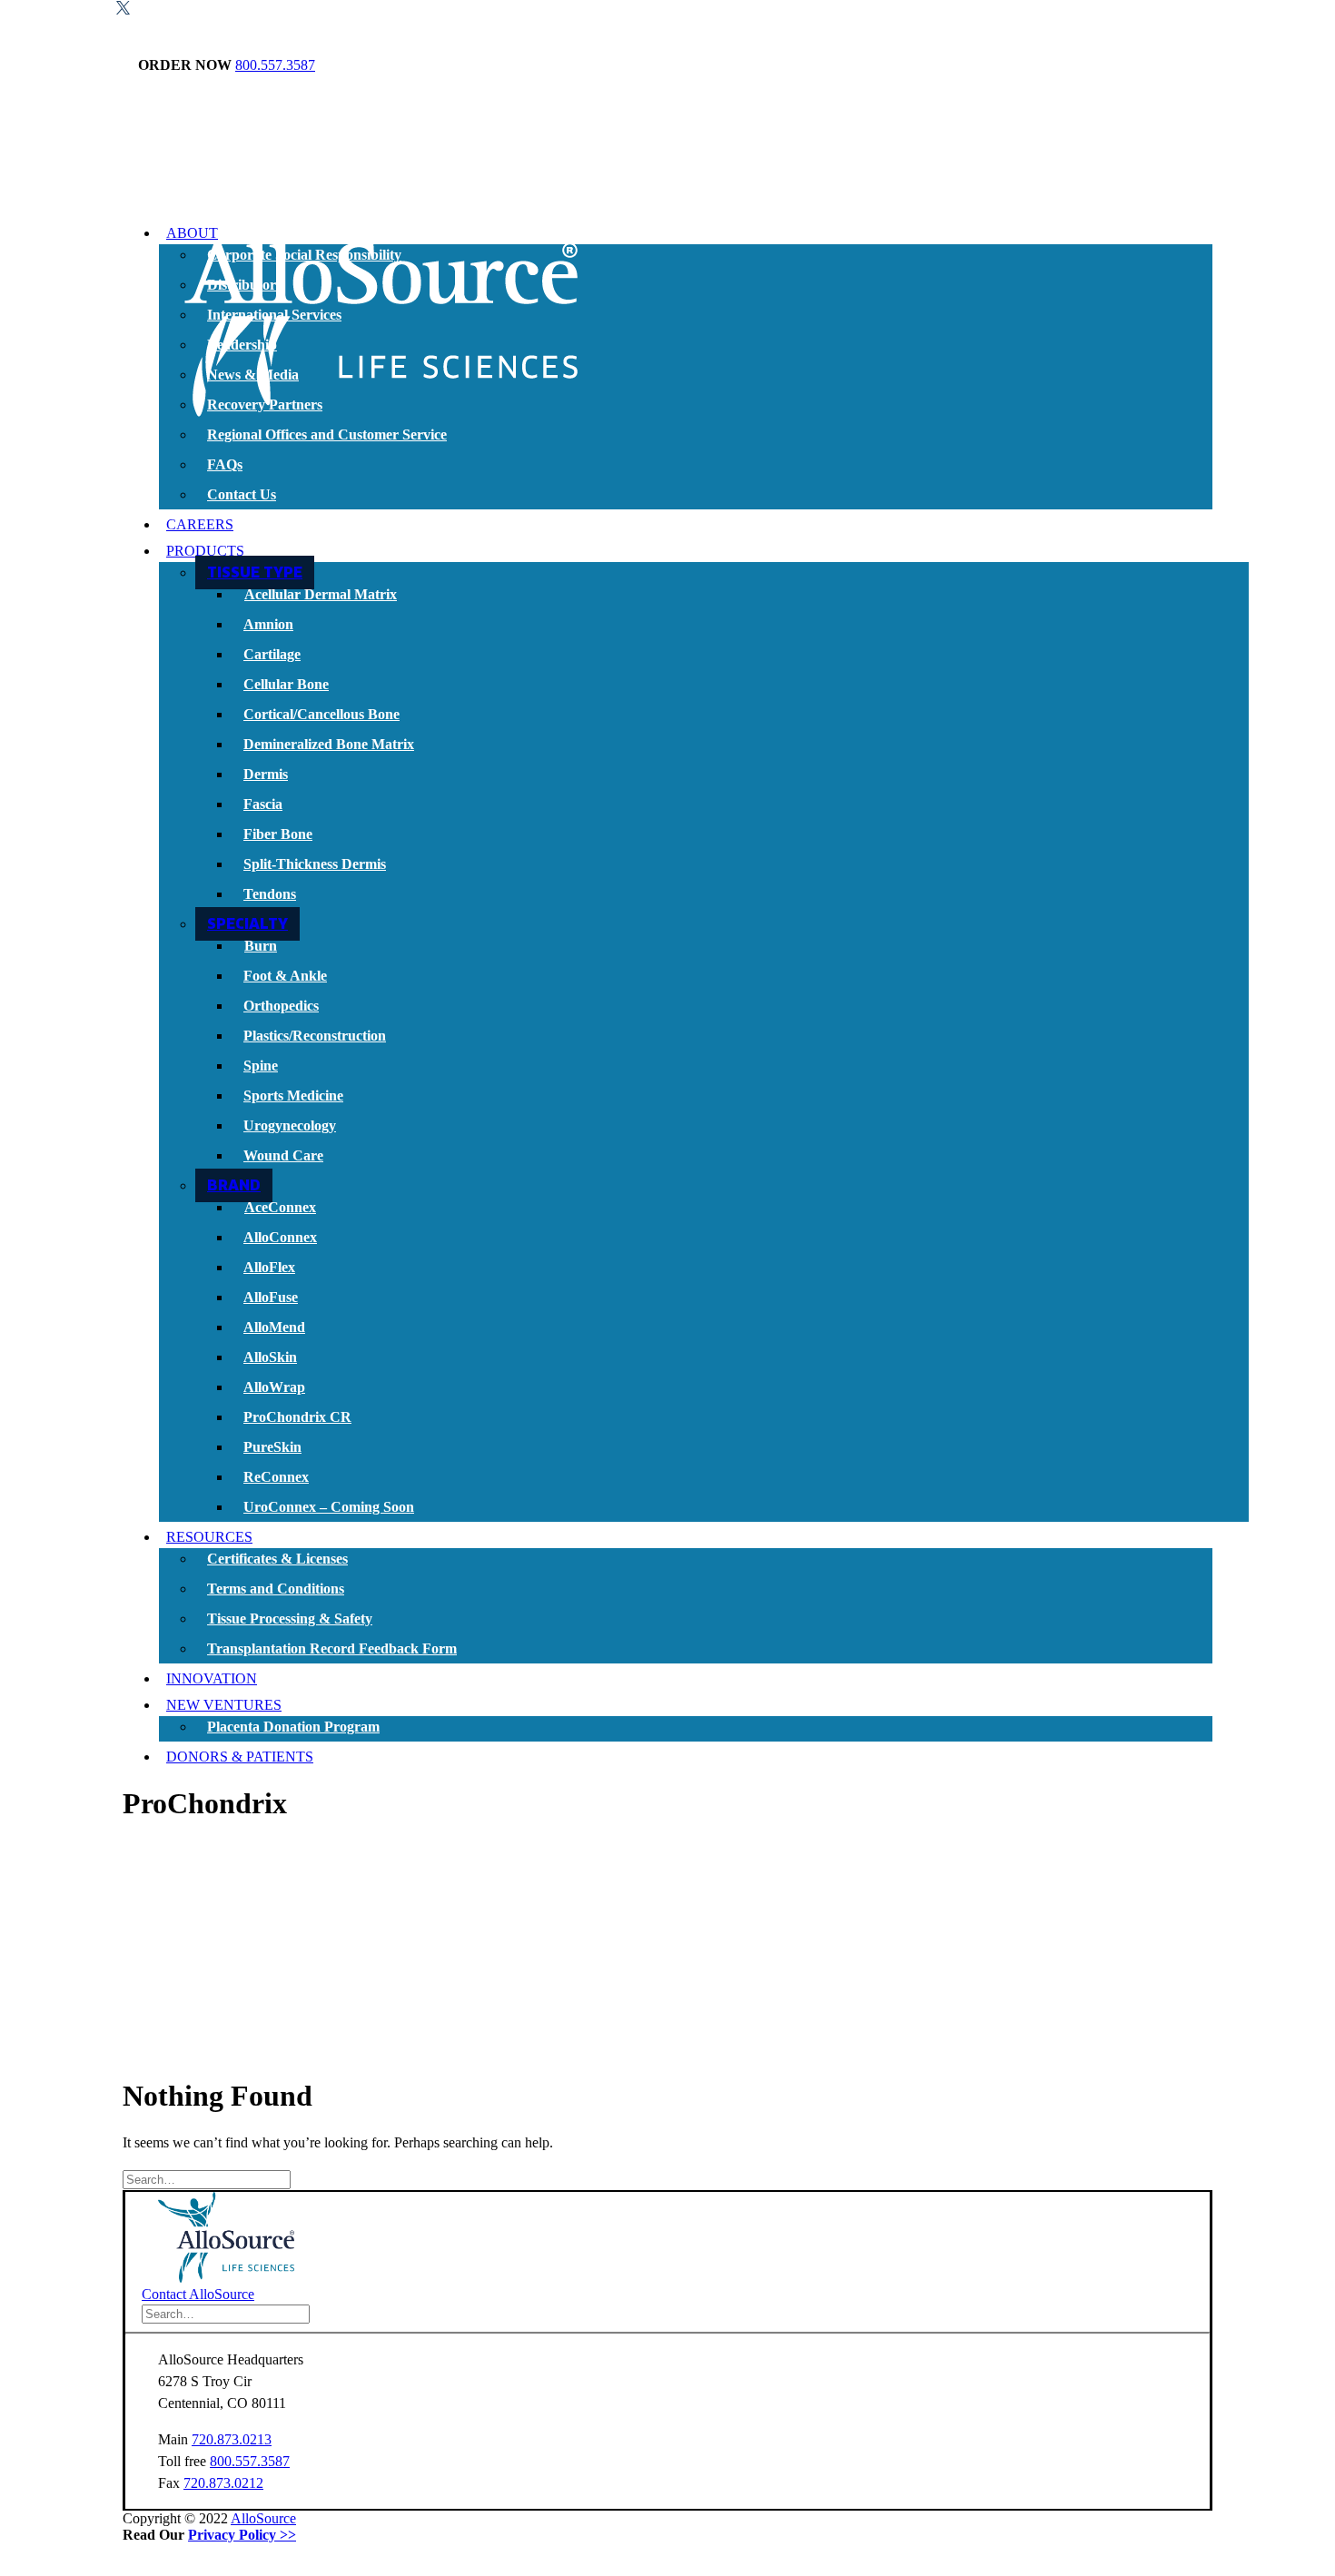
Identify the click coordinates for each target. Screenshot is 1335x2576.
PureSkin (272, 1447)
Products (205, 551)
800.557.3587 (275, 65)
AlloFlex (269, 1267)
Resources (209, 1537)
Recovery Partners (265, 405)
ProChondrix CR (297, 1417)
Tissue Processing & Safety (290, 1619)
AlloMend (274, 1327)
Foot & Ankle (285, 976)
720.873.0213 (232, 2439)
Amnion (268, 624)
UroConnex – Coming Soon (329, 1507)
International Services (274, 315)
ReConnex (276, 1477)
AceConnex (280, 1207)
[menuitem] (686, 366)
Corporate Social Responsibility (304, 255)
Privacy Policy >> (242, 2535)
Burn (261, 946)
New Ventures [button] (224, 1705)
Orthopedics (281, 1006)
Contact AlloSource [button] (198, 2294)
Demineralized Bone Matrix (329, 744)
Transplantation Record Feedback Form (332, 1648)
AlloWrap (274, 1387)
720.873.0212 (223, 2483)
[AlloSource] (667, 153)
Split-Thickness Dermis (315, 864)
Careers (200, 524)
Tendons (270, 894)
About (192, 233)
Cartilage (272, 654)
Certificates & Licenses (277, 1559)
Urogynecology (290, 1125)
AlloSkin (270, 1357)
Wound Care (283, 1155)
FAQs (225, 464)
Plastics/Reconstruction (315, 1036)
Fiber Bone (278, 834)
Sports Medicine (293, 1096)
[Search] (207, 2179)
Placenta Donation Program (293, 1727)
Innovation (212, 1678)
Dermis (266, 774)
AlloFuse (271, 1297)
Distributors (244, 285)
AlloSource (263, 2518)
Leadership (242, 345)
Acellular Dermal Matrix (321, 594)
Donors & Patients (240, 1757)
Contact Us (242, 494)
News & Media (253, 375)
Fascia (263, 804)
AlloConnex (280, 1237)
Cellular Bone (286, 684)
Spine (261, 1066)
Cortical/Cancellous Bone (321, 714)
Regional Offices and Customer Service (327, 434)
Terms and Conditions (276, 1589)
